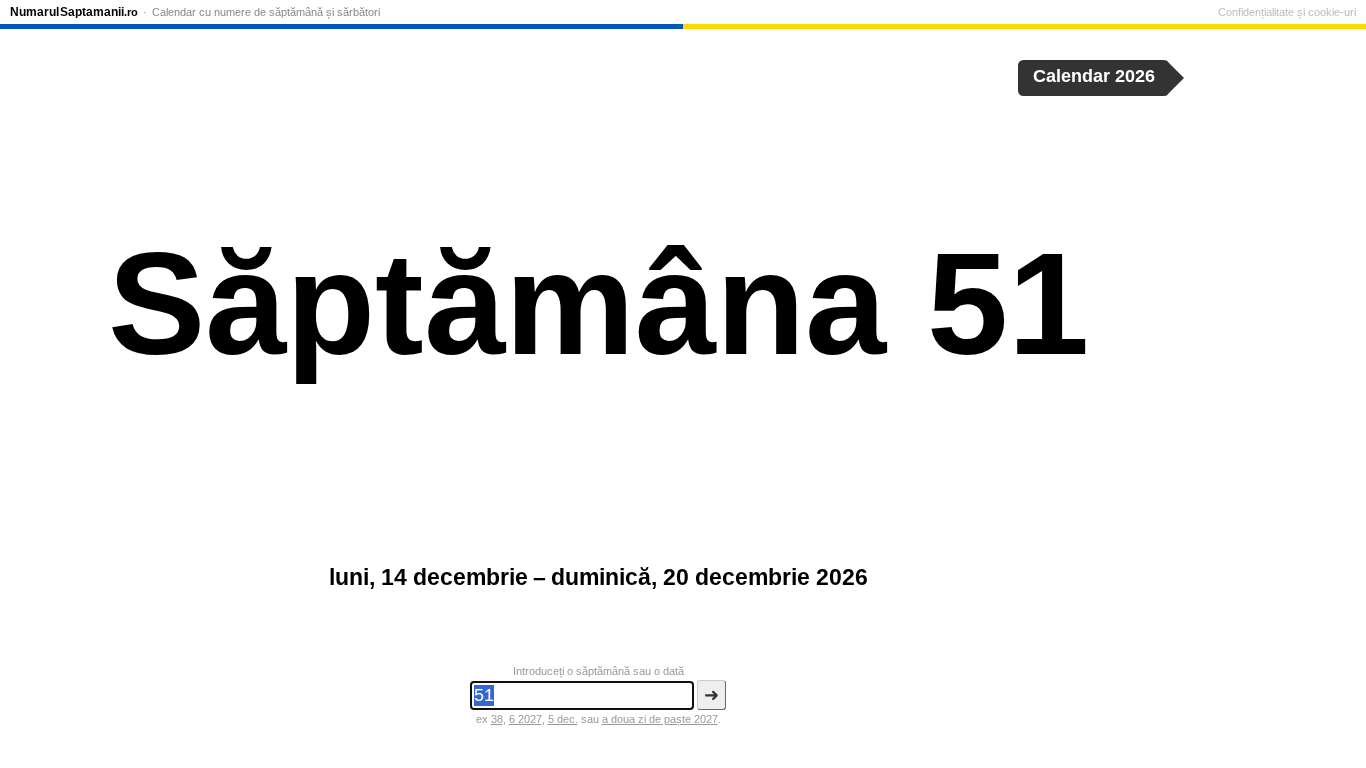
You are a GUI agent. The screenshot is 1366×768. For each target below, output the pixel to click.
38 (497, 719)
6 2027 (525, 719)
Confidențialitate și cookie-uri (1287, 12)
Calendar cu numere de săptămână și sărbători (266, 12)
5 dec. (563, 719)
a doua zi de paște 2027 (660, 719)
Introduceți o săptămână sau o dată (598, 671)
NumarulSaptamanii (74, 12)
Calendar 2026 (1094, 76)
